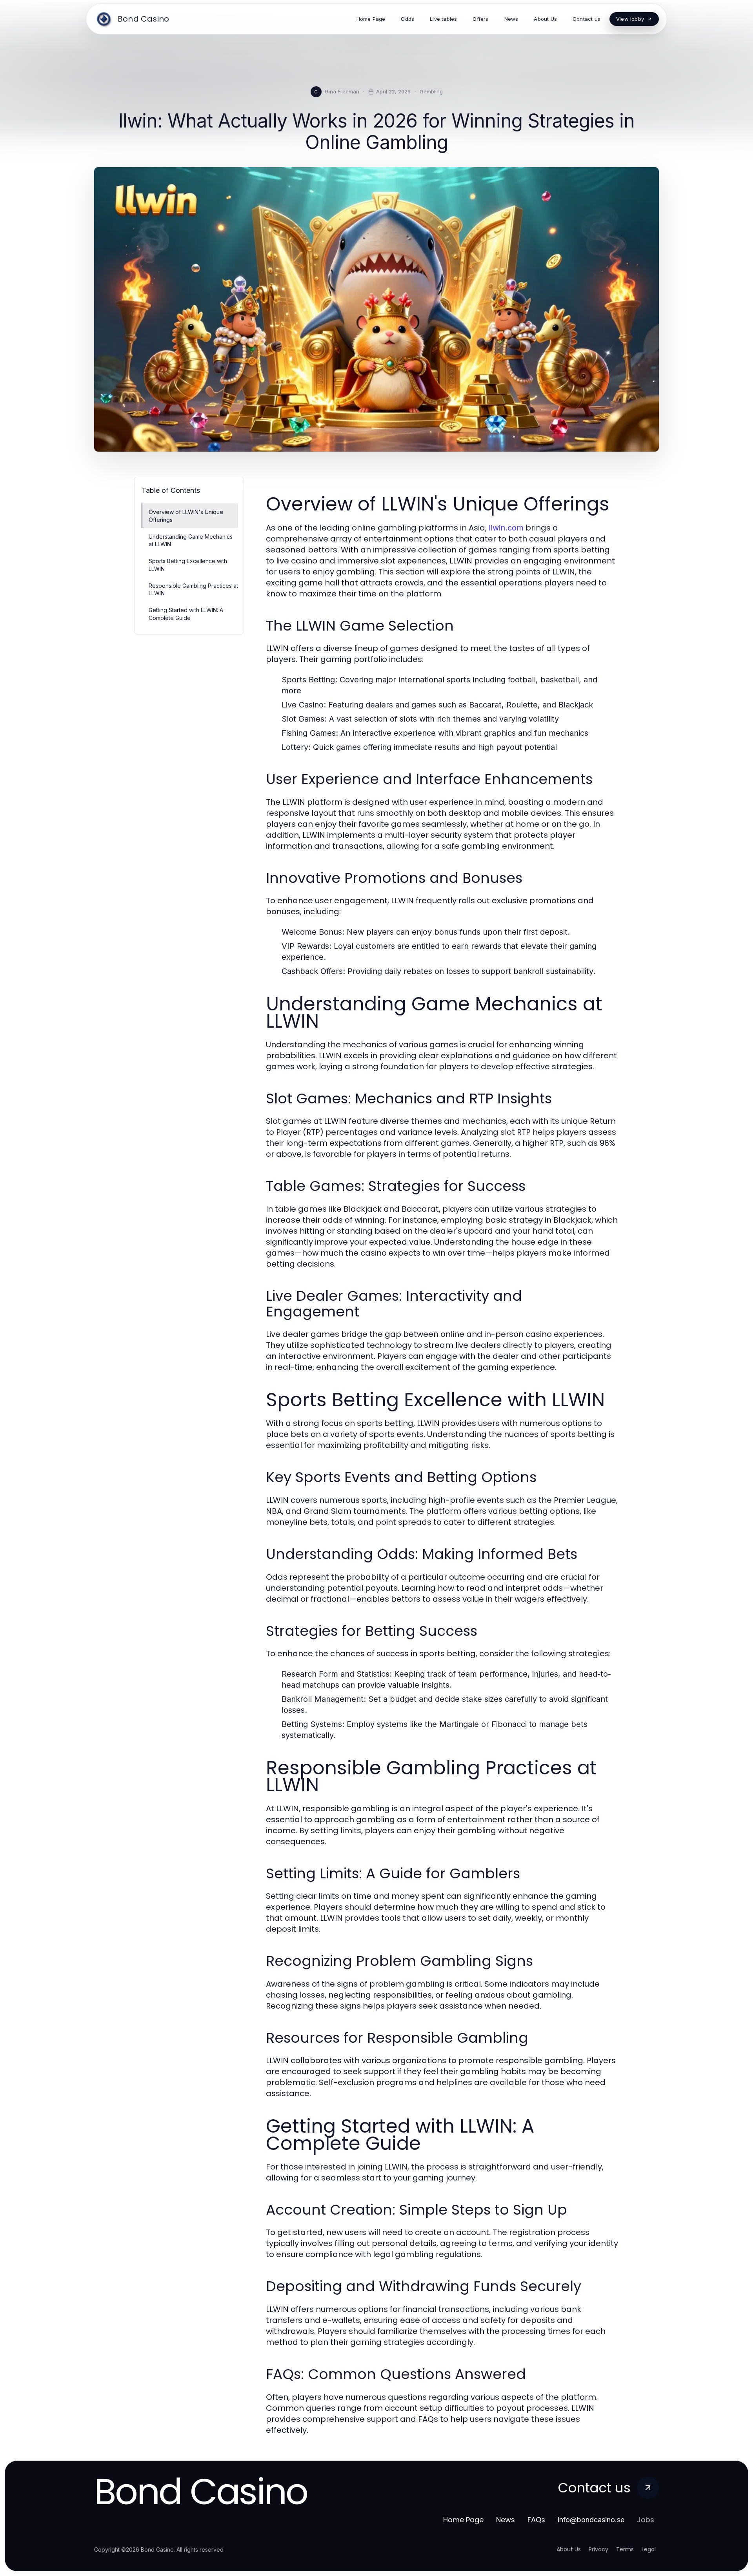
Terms (625, 2549)
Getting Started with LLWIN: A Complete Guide (186, 614)
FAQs (536, 2520)
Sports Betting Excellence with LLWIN (188, 565)
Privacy (598, 2549)
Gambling (431, 91)
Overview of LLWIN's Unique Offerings (186, 516)
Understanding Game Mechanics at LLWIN (191, 540)
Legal (649, 2549)
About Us (569, 2549)
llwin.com (506, 528)
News (506, 2520)
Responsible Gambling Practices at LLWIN (193, 589)
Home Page (463, 2520)
